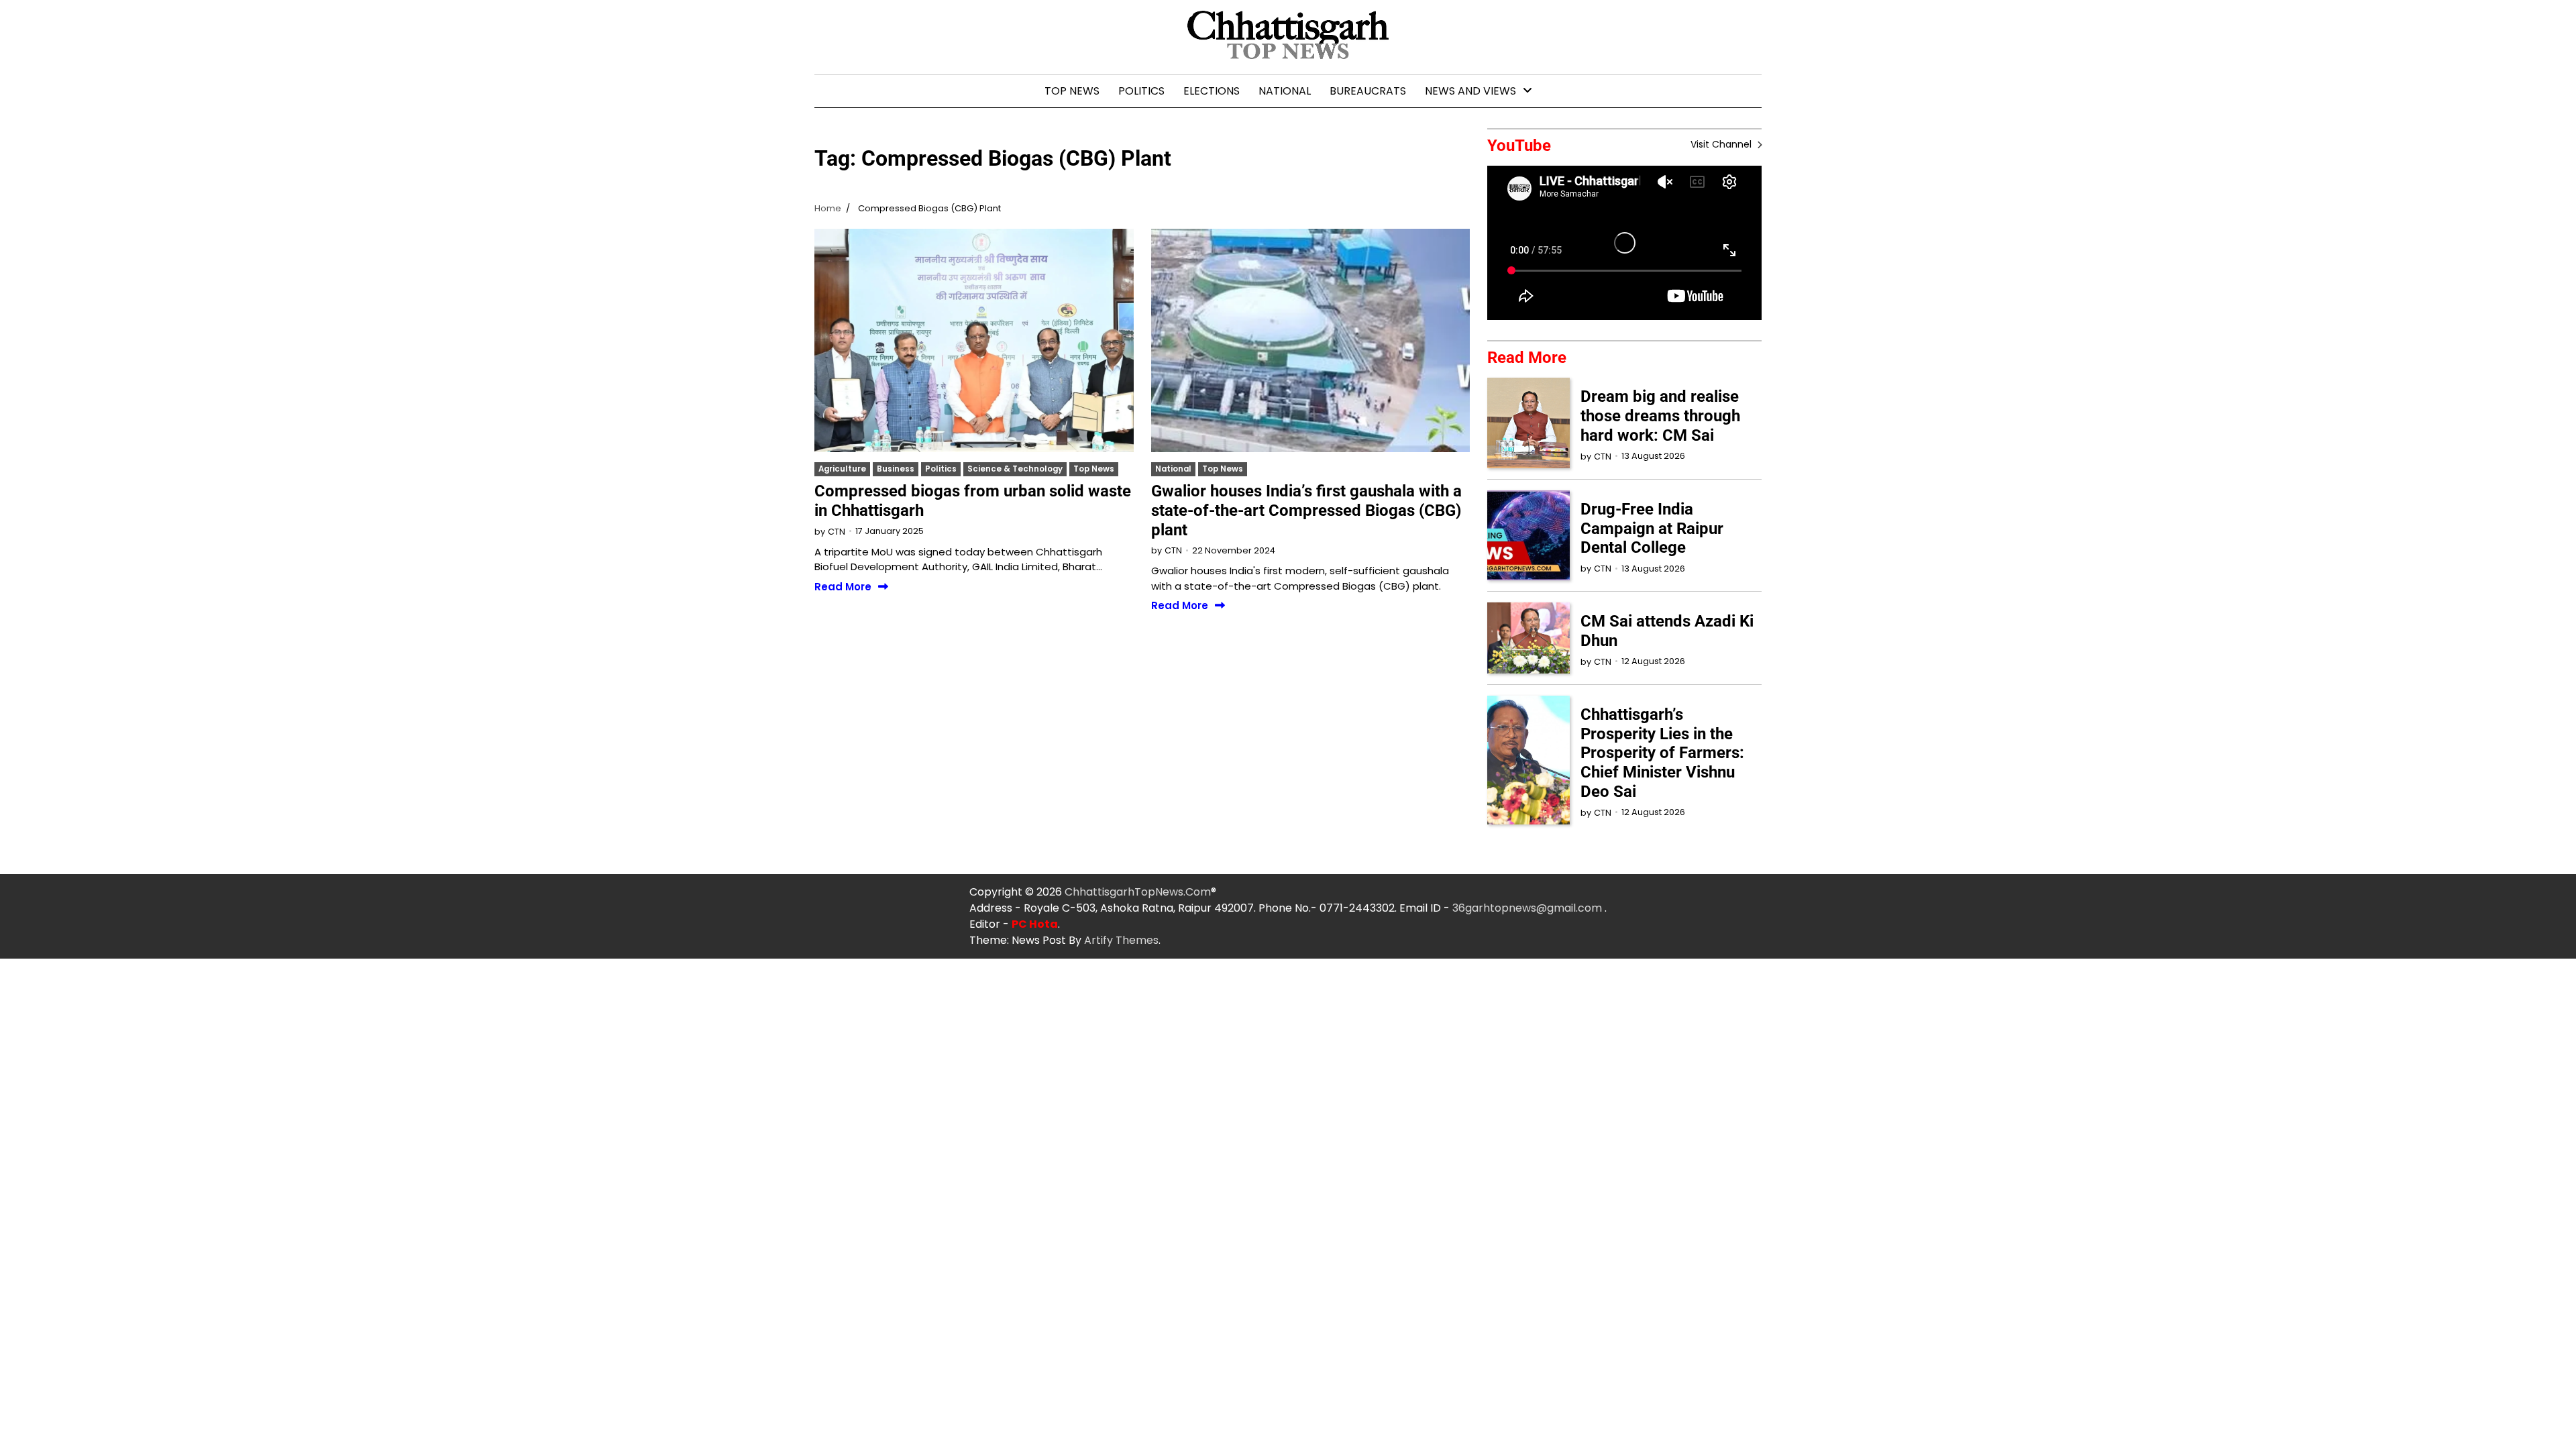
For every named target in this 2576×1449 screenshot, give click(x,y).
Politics (1141, 91)
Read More (843, 587)
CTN (837, 532)
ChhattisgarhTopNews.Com (1138, 892)
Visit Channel (1722, 144)
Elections (1212, 91)
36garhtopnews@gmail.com (1528, 908)
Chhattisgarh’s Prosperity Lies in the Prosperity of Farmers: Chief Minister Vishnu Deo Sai (1662, 753)
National (1285, 91)
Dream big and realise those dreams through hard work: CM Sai (1660, 416)
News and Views (1470, 91)
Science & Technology (1015, 469)
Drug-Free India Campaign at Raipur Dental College (1652, 529)
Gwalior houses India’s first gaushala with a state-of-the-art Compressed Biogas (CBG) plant (1306, 511)
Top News (1072, 91)
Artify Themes (1121, 940)
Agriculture (842, 469)
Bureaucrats (1368, 91)
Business (896, 469)
